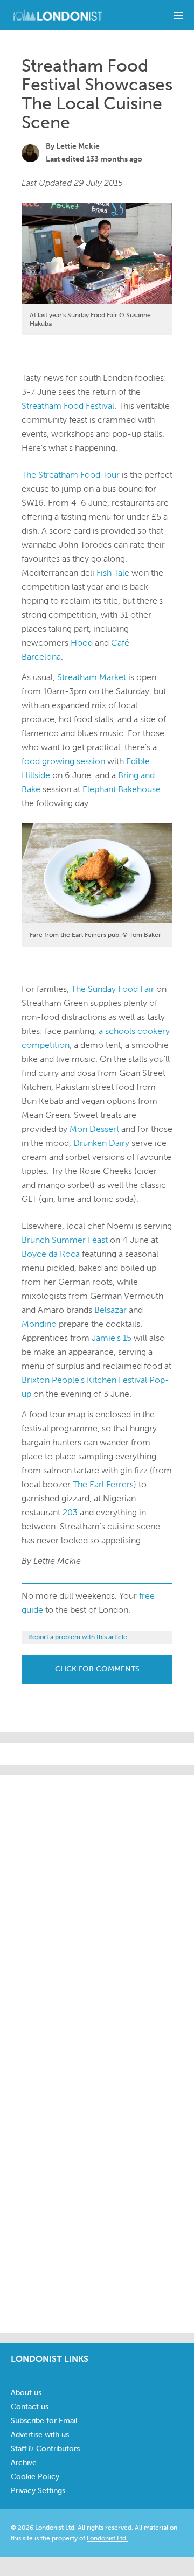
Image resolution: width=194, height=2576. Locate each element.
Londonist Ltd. (107, 2538)
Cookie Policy (35, 2477)
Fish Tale (113, 573)
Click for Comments (97, 1669)
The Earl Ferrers (103, 1484)
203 (70, 1512)
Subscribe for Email (44, 2421)
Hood (82, 643)
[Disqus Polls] (108, 1910)
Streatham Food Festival (68, 406)
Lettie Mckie (78, 146)
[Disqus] (97, 2188)
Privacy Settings (38, 2491)
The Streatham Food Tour (71, 475)
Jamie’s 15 (112, 1338)
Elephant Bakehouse (122, 789)
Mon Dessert (94, 1129)
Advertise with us (40, 2435)
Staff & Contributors (45, 2449)
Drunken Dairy (101, 1143)
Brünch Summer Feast (65, 1240)
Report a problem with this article (78, 1637)
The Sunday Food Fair (113, 989)
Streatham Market (92, 677)
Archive (24, 2463)
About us (26, 2393)
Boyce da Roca (51, 1254)
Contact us (30, 2407)
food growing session (63, 761)
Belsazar (110, 1310)
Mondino (39, 1324)
